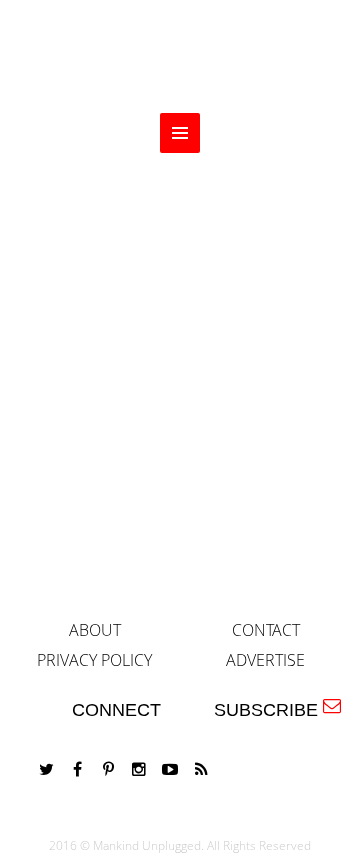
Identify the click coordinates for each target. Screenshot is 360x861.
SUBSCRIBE (271, 710)
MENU (180, 133)
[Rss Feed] (201, 769)
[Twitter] (46, 769)
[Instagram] (139, 769)
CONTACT (266, 630)
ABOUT (95, 630)
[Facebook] (77, 769)
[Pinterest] (108, 769)
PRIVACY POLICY (94, 660)
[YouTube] (170, 769)
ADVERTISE (265, 660)
